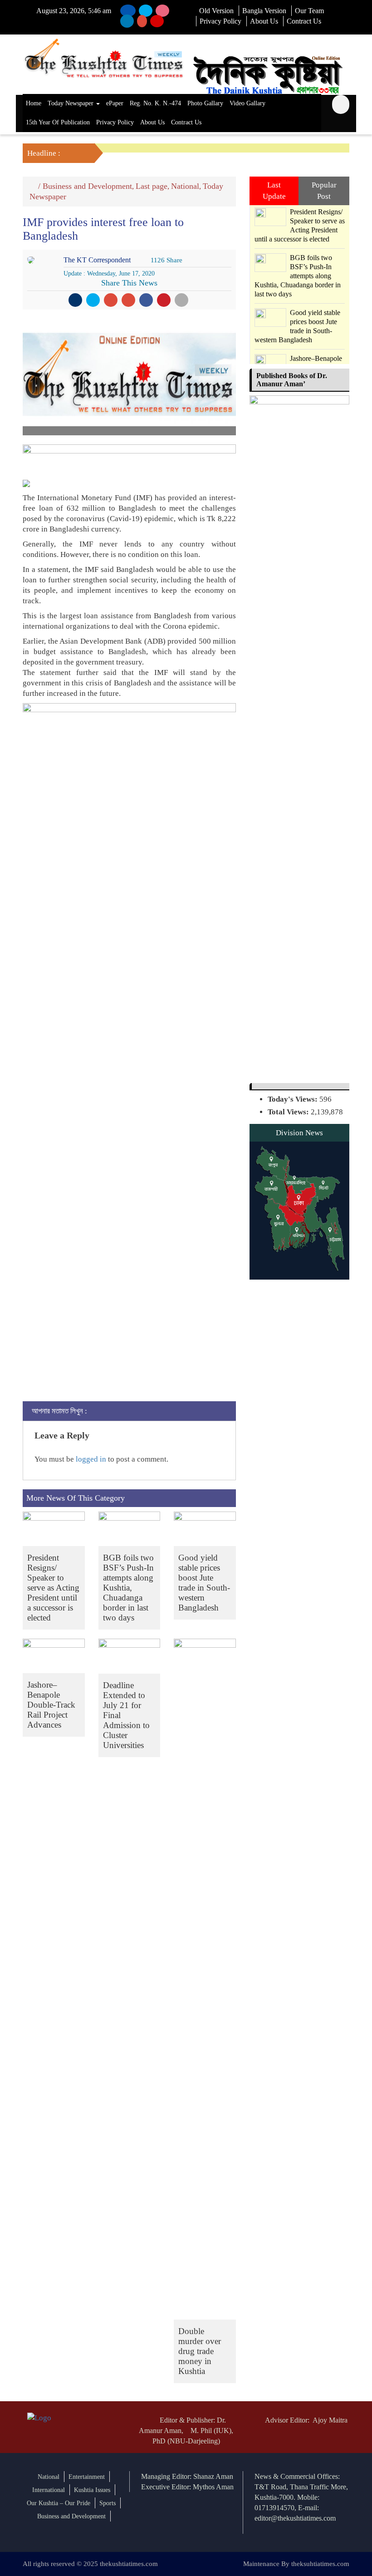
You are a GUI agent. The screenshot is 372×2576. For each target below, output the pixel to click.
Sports (108, 2503)
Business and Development (87, 186)
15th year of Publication (58, 122)
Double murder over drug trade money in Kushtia (200, 2351)
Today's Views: (294, 1099)
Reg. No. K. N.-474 (155, 103)
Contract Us (304, 21)
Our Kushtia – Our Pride (59, 2503)
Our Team (309, 11)
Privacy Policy (220, 21)
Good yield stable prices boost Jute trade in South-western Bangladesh (204, 1583)
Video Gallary (247, 103)
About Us (264, 21)
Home (34, 103)
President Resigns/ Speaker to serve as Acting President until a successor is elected (53, 1588)
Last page (152, 186)
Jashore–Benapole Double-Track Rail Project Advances (51, 1705)
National (185, 186)
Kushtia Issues (92, 2490)
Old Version (216, 11)
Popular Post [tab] (324, 190)
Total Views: (289, 1112)
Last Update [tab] (274, 190)
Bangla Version (264, 11)
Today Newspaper (71, 103)
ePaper (115, 103)
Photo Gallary (205, 103)
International (49, 2490)
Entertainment (87, 2477)
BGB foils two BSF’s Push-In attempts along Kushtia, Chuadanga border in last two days (128, 1588)
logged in (91, 1459)
